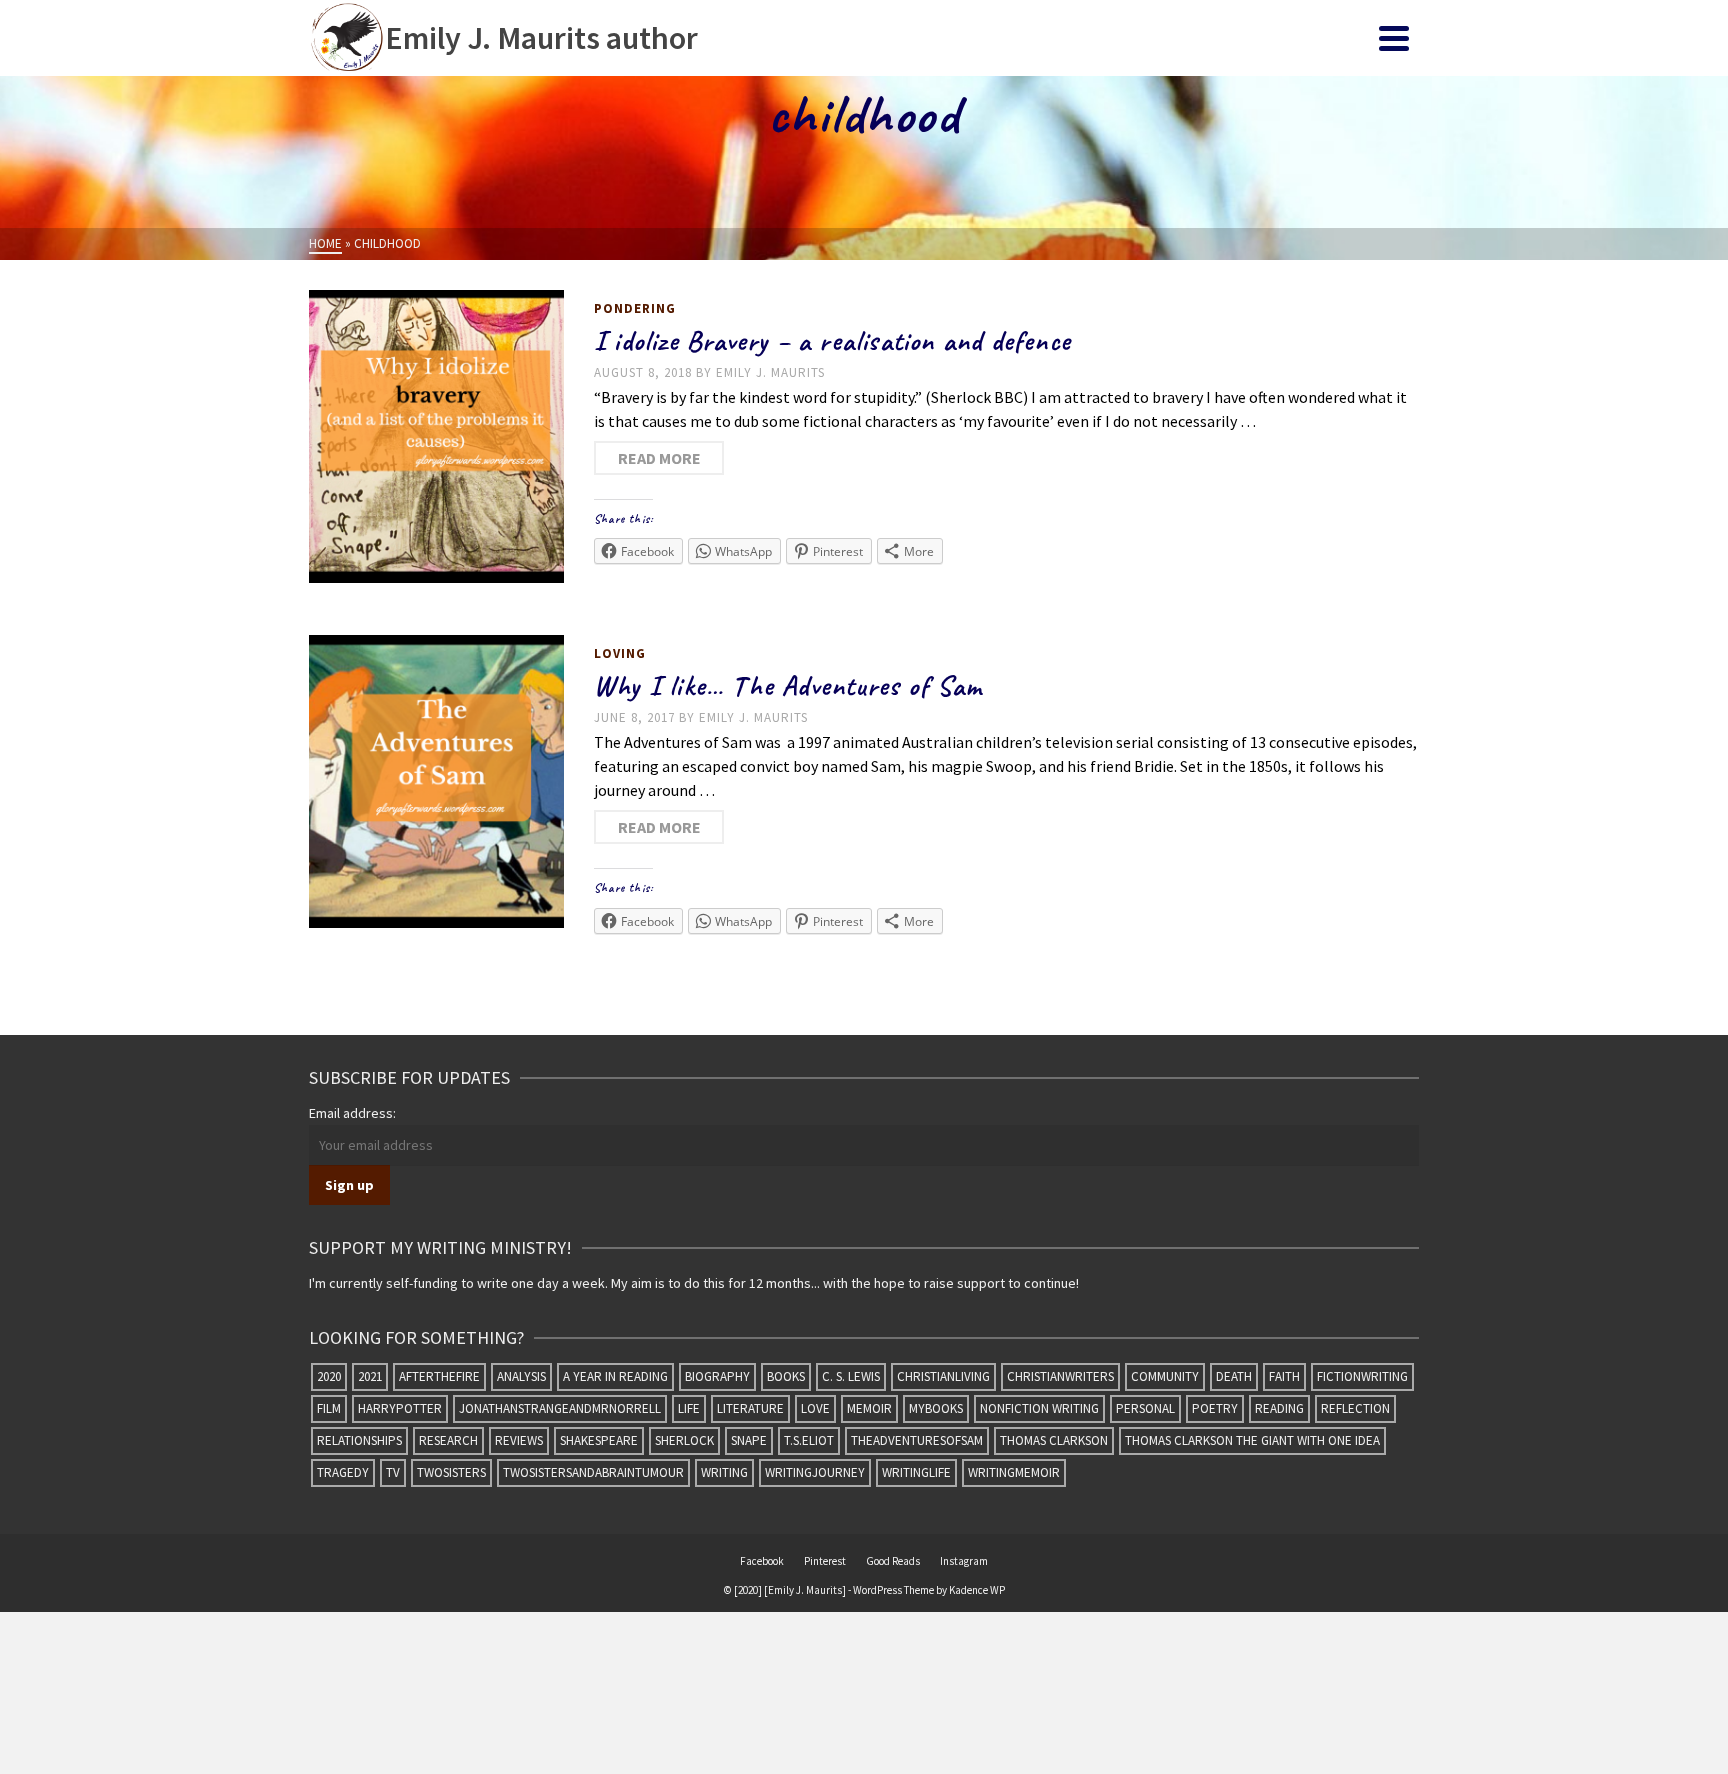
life (689, 1408)
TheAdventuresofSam (917, 1440)
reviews (519, 1440)
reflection (1355, 1408)
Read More (659, 458)
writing (724, 1472)
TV (393, 1472)
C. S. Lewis (851, 1376)
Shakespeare (599, 1440)
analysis (521, 1376)
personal (1145, 1408)
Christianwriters (1060, 1376)
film (329, 1408)
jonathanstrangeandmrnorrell (560, 1408)
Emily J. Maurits (770, 372)
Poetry (1215, 1408)
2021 (370, 1376)
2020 (329, 1376)
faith (1284, 1376)
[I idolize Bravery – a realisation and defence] (436, 436)
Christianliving (943, 1376)
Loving (620, 653)
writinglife (916, 1472)
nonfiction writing (1039, 1408)
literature (750, 1408)
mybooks (936, 1408)
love (815, 1408)
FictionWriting (1362, 1376)
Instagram (964, 1561)
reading (1279, 1408)
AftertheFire (439, 1376)
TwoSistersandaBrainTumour (593, 1472)
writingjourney (815, 1472)
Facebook (762, 1561)
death (1234, 1376)
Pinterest (825, 1561)
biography (717, 1376)
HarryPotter (400, 1408)
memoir (869, 1408)
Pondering (635, 308)
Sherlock (684, 1440)
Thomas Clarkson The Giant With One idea (1252, 1440)
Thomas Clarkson (1054, 1440)
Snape (749, 1440)
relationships (359, 1440)
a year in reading (615, 1376)
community (1165, 1376)
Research (448, 1440)
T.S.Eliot (809, 1440)
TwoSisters (451, 1472)
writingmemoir (1014, 1472)
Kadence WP (977, 1590)
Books (786, 1376)
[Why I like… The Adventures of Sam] (436, 781)
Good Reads (893, 1561)
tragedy (343, 1472)
